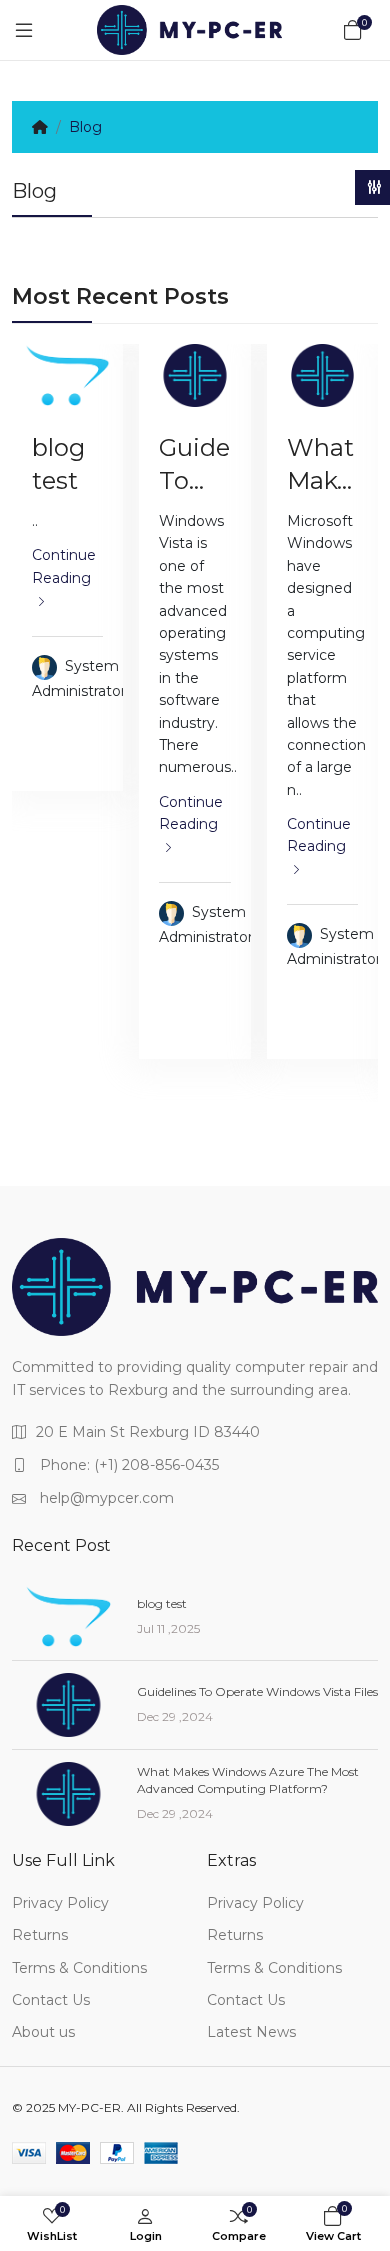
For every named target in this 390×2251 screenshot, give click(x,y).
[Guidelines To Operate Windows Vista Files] (194, 375)
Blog (85, 127)
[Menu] (24, 30)
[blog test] (67, 375)
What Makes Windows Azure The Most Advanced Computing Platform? (248, 1780)
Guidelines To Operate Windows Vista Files (257, 1691)
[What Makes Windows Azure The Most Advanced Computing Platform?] (322, 375)
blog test (162, 1603)
